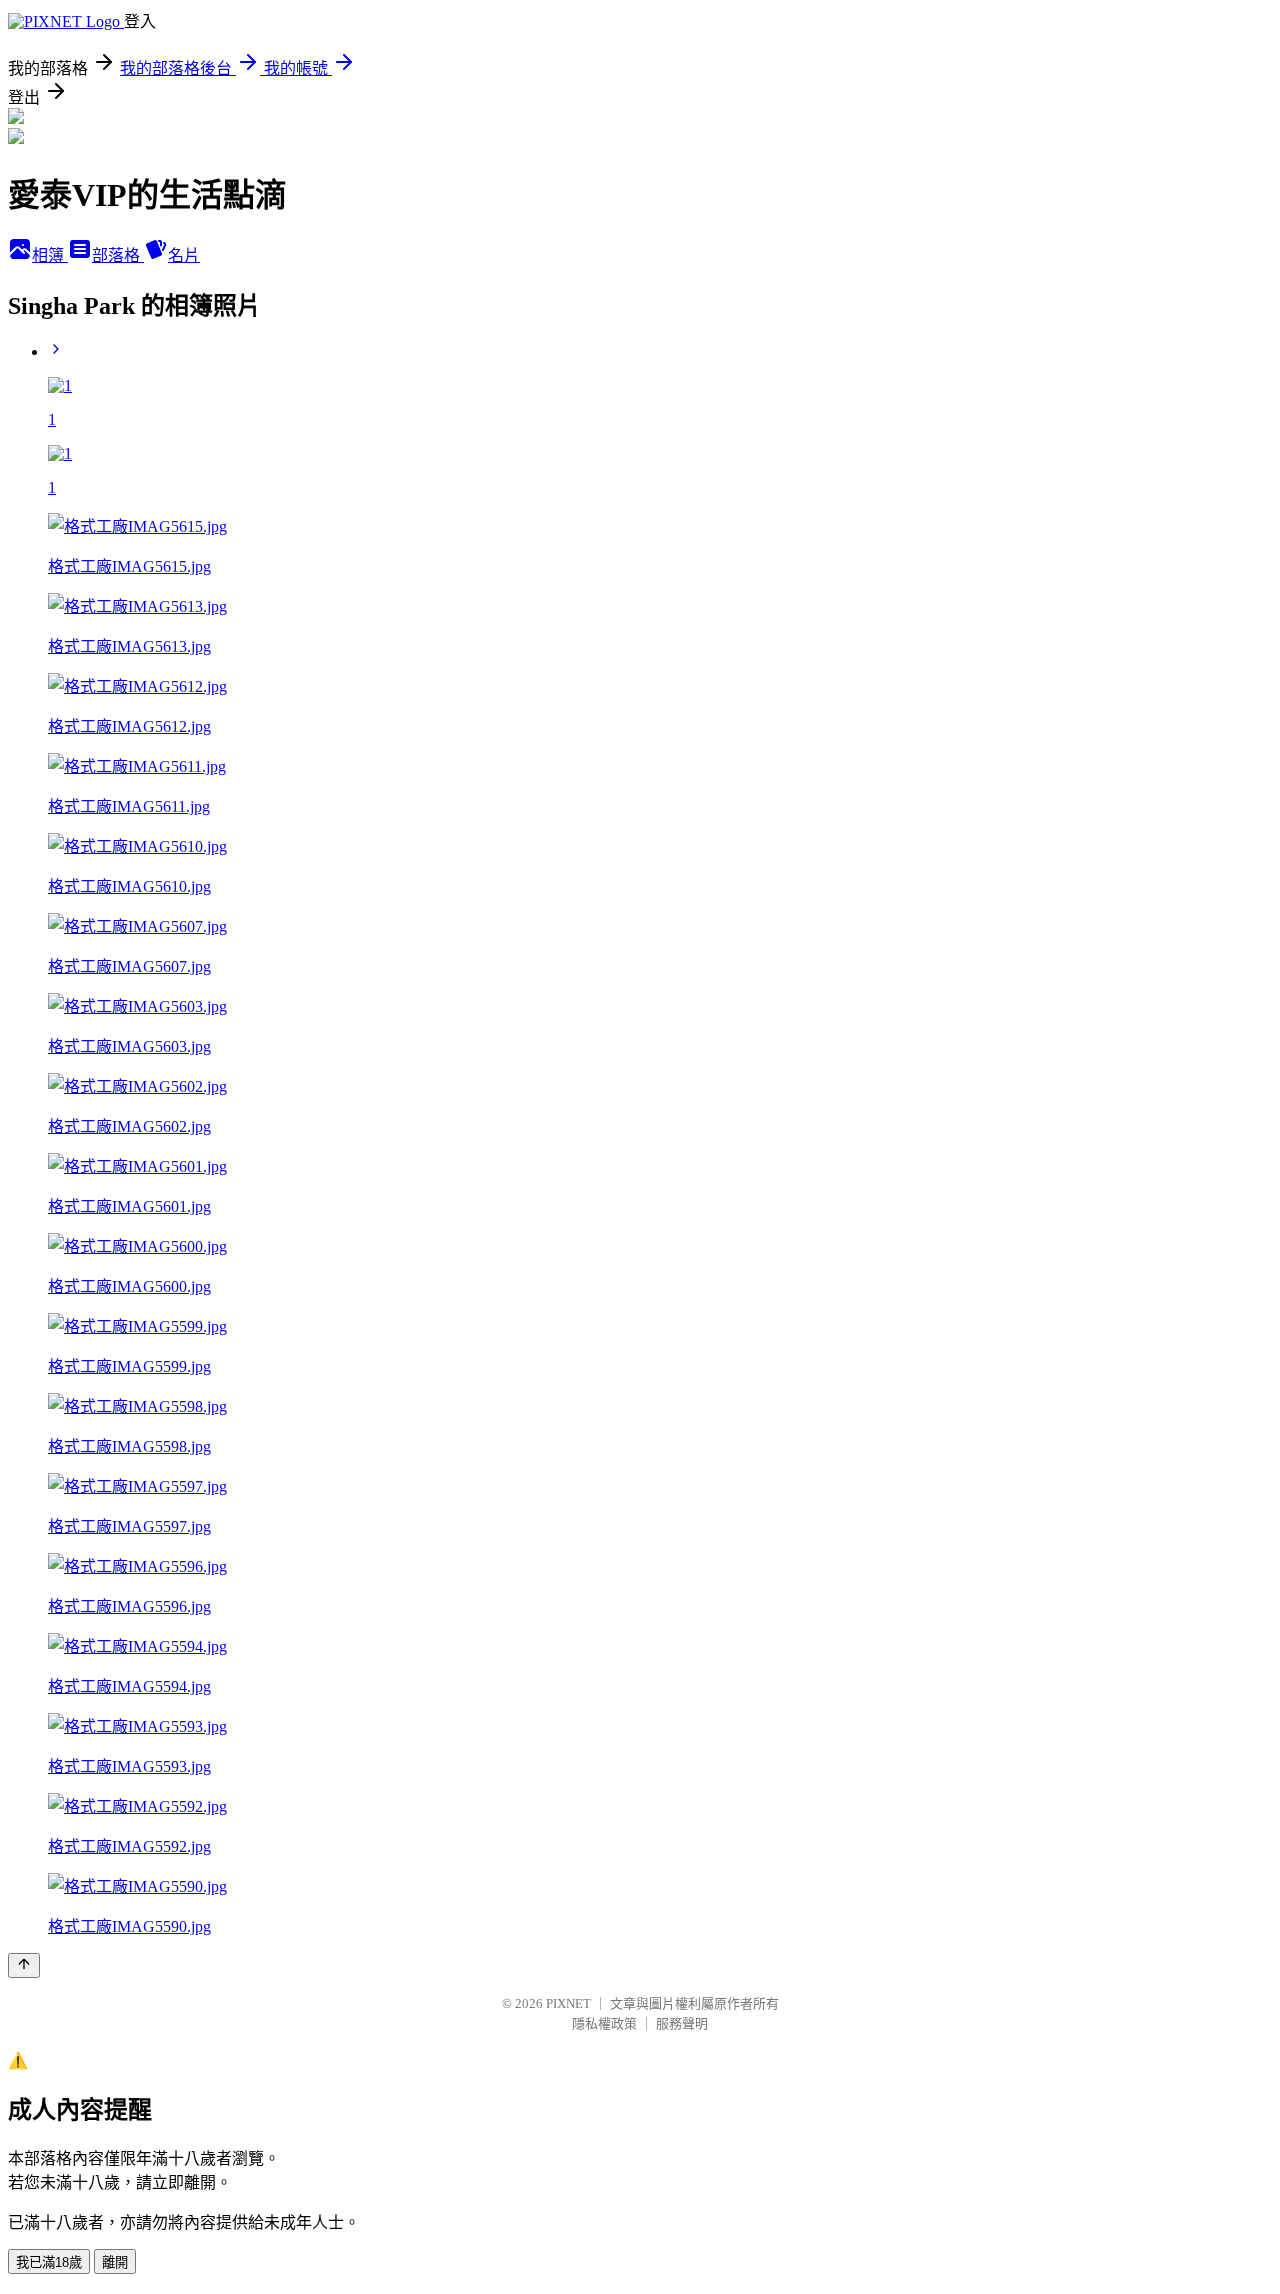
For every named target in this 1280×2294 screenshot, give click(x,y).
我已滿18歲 (49, 2262)
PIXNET (568, 2003)
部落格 (118, 255)
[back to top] (24, 1965)
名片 (184, 255)
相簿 (50, 255)
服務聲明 (682, 2023)
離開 (115, 2262)
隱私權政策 (604, 2023)
